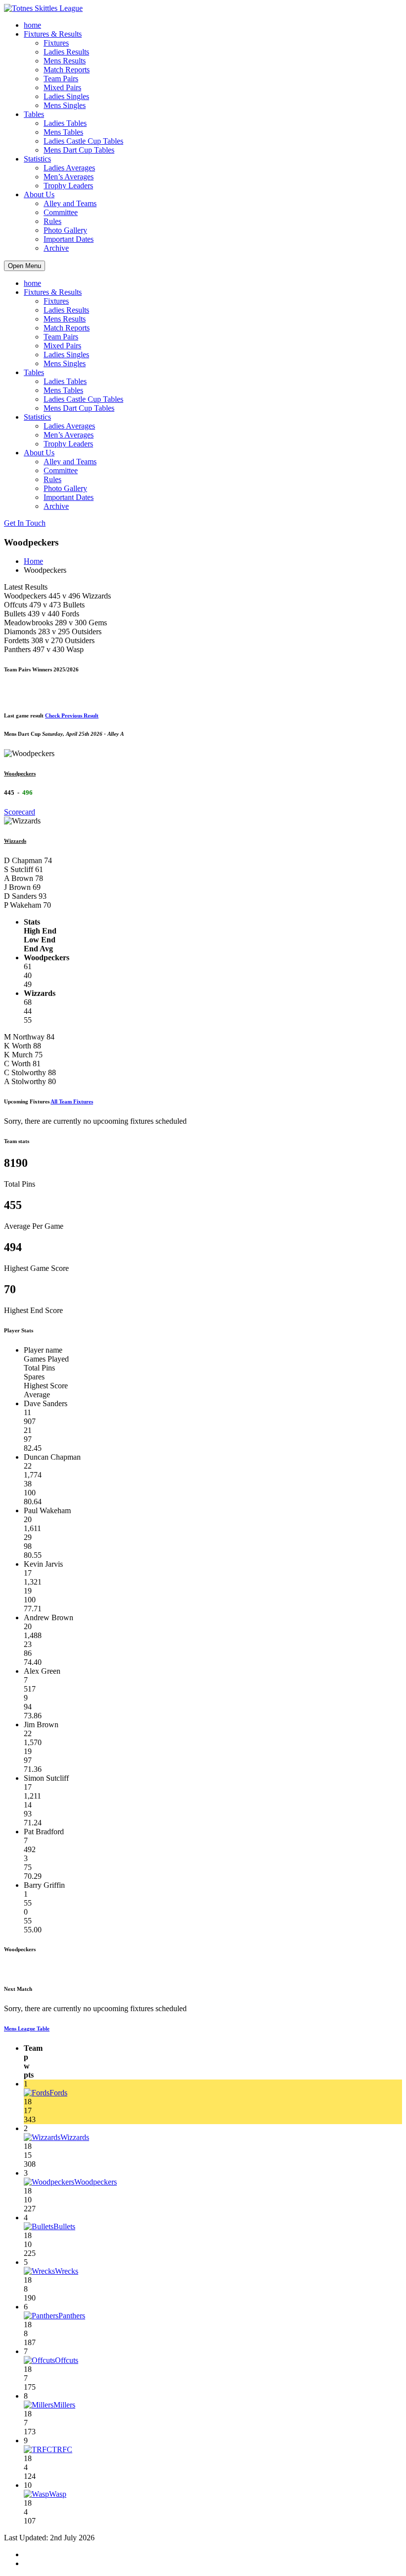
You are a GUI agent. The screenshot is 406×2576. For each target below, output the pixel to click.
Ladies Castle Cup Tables (83, 141)
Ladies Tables (65, 123)
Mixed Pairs (62, 87)
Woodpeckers (20, 773)
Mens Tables (63, 132)
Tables (34, 114)
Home (33, 561)
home (32, 25)
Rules (52, 221)
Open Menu (25, 266)
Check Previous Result (72, 715)
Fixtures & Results (53, 34)
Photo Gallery (65, 230)
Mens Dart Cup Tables (79, 150)
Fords (58, 2093)
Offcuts (67, 2360)
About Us (39, 194)
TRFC (62, 2449)
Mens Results (65, 61)
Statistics (37, 159)
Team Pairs (61, 79)
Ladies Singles (66, 96)
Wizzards (15, 841)
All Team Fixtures (72, 1101)
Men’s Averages (69, 177)
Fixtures (56, 43)
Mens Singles (65, 105)
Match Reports (67, 70)
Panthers (72, 2316)
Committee (61, 212)
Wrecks (67, 2271)
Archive (56, 248)
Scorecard (20, 812)
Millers (64, 2405)
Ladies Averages (69, 168)
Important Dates (69, 239)
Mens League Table (27, 2028)
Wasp (58, 2494)
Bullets (64, 2226)
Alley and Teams (70, 203)
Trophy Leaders (68, 186)
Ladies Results (66, 52)
